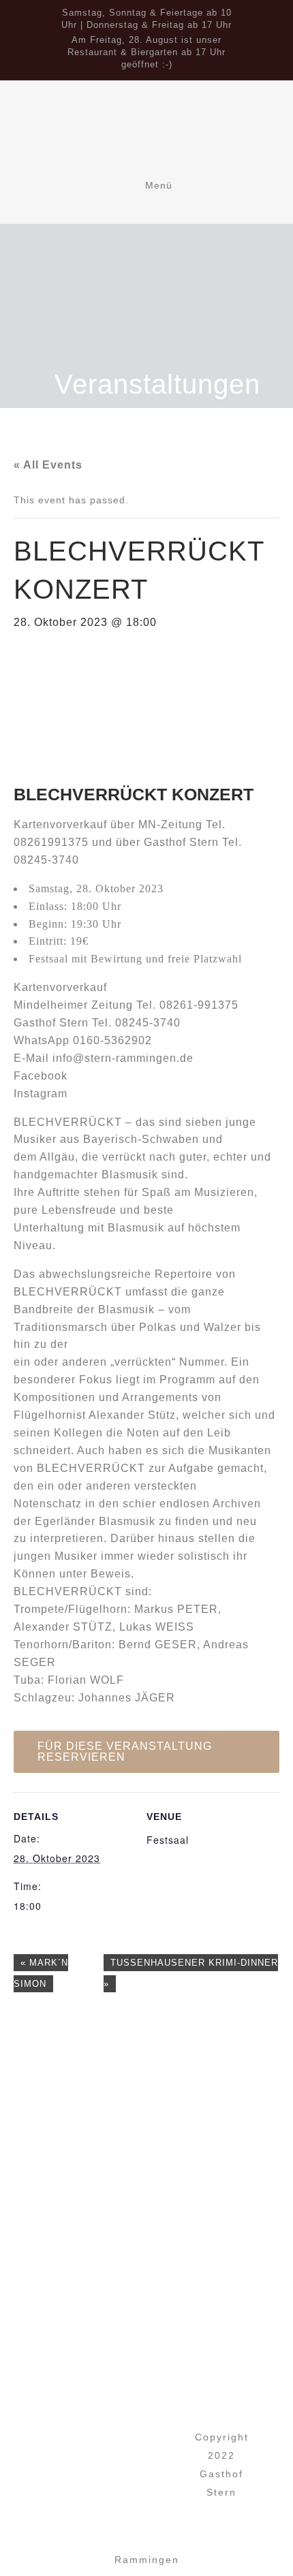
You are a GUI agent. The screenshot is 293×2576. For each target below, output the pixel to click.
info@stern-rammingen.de (123, 1058)
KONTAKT (160, 2527)
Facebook (41, 1076)
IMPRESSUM (160, 2486)
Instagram (41, 1094)
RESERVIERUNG (159, 2465)
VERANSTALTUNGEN (159, 2445)
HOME (159, 2424)
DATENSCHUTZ (159, 2506)
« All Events (48, 465)
